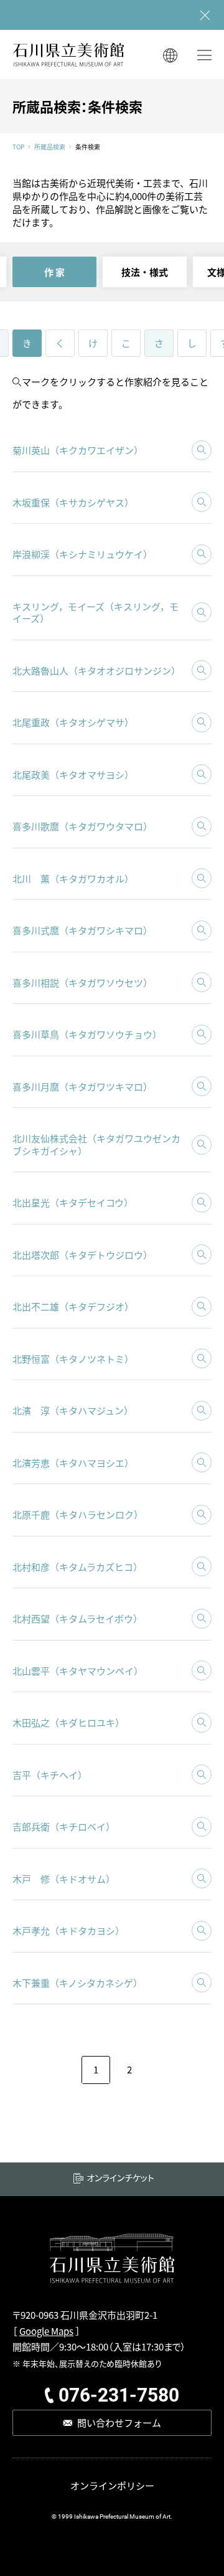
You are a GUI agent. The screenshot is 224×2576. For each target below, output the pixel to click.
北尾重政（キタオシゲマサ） (73, 722)
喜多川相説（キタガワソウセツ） (82, 983)
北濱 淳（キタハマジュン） (73, 1410)
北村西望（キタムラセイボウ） (77, 1618)
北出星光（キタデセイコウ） (73, 1202)
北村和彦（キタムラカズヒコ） (77, 1567)
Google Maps (46, 2331)
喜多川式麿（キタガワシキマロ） (82, 930)
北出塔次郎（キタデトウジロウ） (82, 1255)
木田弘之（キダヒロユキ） (68, 1722)
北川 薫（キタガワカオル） (73, 878)
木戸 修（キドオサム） (64, 1879)
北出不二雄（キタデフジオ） (73, 1306)
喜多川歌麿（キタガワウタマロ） (82, 826)
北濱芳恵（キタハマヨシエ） (73, 1463)
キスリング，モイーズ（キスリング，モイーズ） (96, 613)
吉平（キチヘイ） (50, 1775)
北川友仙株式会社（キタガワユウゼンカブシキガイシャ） (96, 1144)
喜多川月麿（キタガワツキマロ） (82, 1087)
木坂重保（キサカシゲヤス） (73, 502)
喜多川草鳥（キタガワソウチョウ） (87, 1034)
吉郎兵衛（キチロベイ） (64, 1826)
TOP (18, 147)
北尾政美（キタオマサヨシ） (73, 774)
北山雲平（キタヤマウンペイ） (78, 1671)
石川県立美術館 (68, 54)
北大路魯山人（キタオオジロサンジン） (96, 670)
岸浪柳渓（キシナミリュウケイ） (82, 554)
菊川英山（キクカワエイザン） (78, 450)
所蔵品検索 (50, 147)
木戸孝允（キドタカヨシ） (68, 1930)
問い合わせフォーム (119, 2422)
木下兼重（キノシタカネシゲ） (77, 1983)
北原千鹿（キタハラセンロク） (78, 1514)
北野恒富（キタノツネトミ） (73, 1359)
